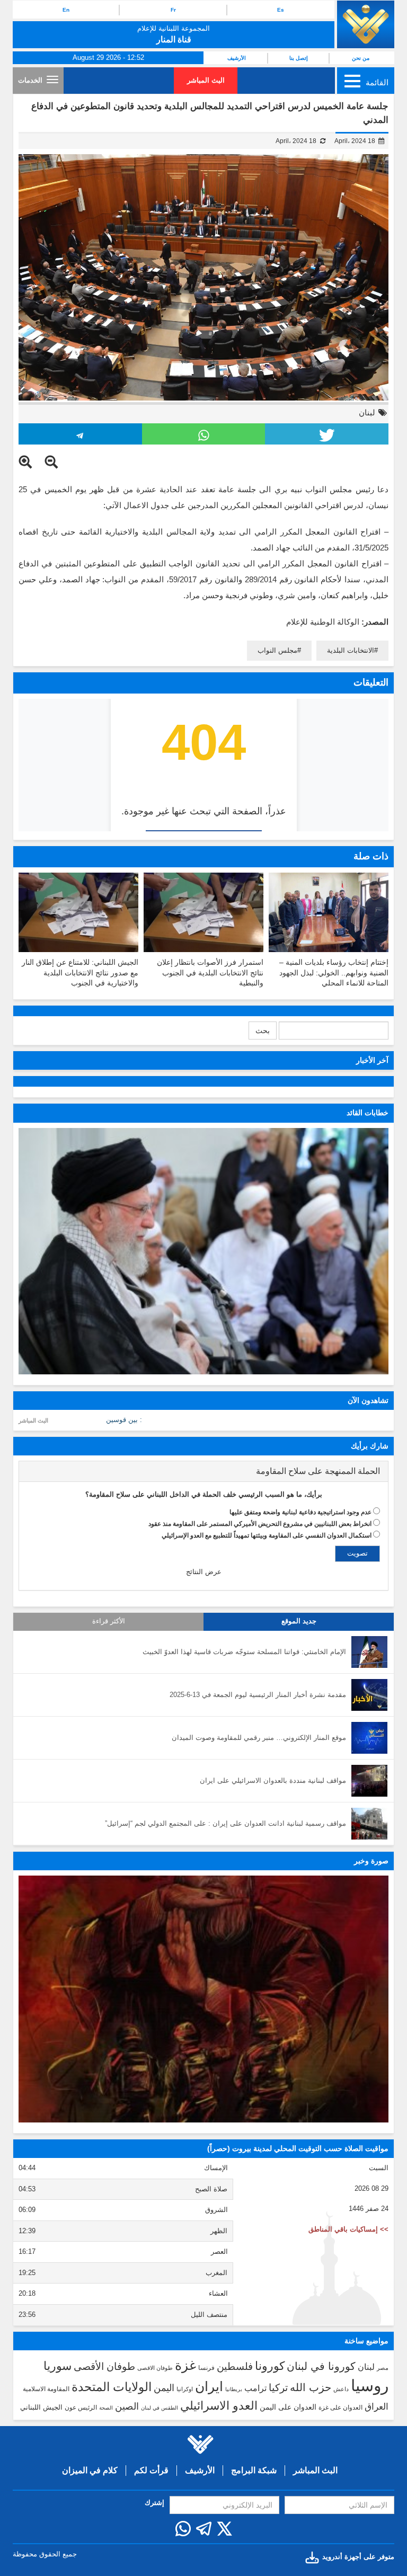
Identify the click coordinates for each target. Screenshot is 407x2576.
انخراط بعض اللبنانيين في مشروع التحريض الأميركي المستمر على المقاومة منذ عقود (260, 1524)
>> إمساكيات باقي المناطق (348, 2229)
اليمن (164, 2388)
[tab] (203, 1471)
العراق (377, 2406)
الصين (127, 2406)
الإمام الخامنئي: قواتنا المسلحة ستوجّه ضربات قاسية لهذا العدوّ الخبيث (244, 1652)
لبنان (367, 412)
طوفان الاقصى (155, 2368)
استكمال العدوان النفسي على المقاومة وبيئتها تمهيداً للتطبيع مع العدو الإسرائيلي (267, 1535)
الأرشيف (237, 58)
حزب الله (311, 2387)
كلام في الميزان (90, 2470)
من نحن (361, 58)
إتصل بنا (299, 58)
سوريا (57, 2366)
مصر (383, 2368)
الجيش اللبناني (41, 2407)
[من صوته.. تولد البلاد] (203, 1999)
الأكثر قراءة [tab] (109, 1621)
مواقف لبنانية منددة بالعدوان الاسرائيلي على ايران (273, 1780)
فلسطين (235, 2366)
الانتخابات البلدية (351, 650)
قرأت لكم (151, 2470)
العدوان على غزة (340, 2408)
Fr (173, 10)
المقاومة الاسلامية (46, 2389)
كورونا (270, 2366)
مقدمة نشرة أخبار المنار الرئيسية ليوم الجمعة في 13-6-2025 (258, 1695)
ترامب (255, 2388)
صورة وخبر (371, 1861)
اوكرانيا (185, 2389)
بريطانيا (234, 2389)
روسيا (370, 2386)
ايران (209, 2386)
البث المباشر (206, 80)
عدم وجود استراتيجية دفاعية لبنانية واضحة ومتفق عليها (300, 1512)
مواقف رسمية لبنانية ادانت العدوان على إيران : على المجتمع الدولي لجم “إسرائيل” (225, 1823)
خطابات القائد (368, 1113)
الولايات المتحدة (112, 2387)
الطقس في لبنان (160, 2408)
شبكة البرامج (254, 2470)
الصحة (106, 2408)
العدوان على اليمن (288, 2407)
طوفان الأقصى (104, 2366)
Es (281, 10)
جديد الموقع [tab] (299, 1621)
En (66, 10)
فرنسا (206, 2368)
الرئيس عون (81, 2408)
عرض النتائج (204, 1572)
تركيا (278, 2388)
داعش (341, 2389)
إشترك (154, 2503)
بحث (263, 1031)
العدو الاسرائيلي (219, 2406)
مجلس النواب (277, 650)
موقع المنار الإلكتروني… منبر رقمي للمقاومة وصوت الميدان (259, 1738)
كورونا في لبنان (321, 2366)
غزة (185, 2365)
